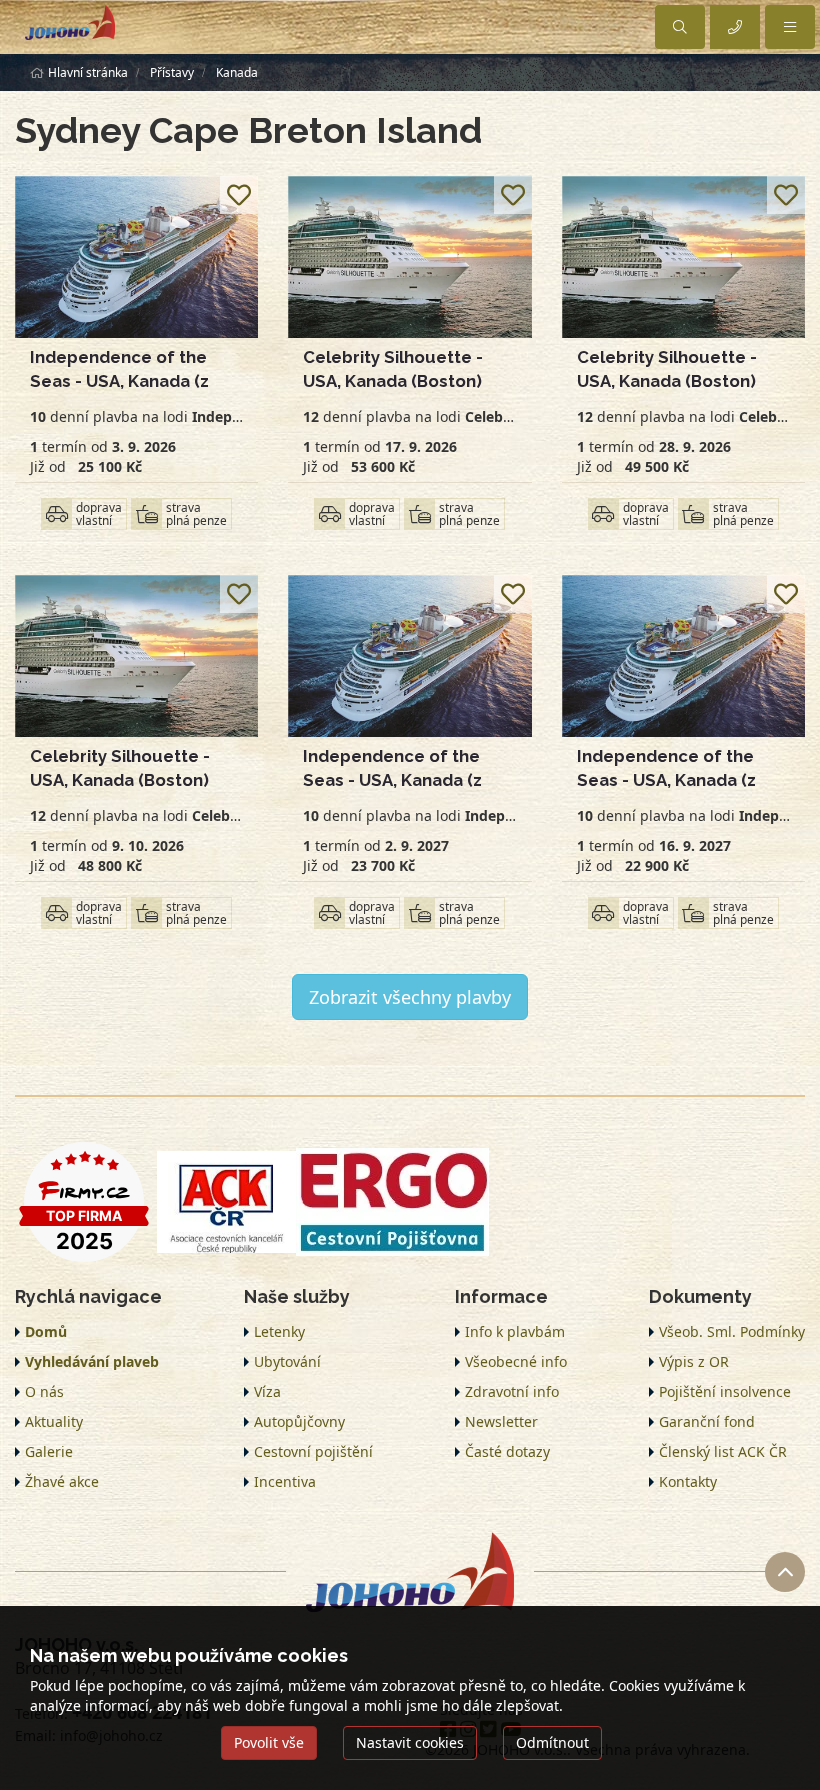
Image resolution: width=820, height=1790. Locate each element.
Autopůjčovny (299, 1421)
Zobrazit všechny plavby (410, 997)
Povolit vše (269, 1742)
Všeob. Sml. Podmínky (732, 1331)
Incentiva (285, 1481)
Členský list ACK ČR (723, 1451)
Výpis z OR (694, 1361)
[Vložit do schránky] (239, 195)
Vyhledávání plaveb (92, 1361)
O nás (44, 1391)
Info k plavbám (515, 1331)
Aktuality (54, 1421)
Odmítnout (552, 1742)
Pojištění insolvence (725, 1391)
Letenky (279, 1331)
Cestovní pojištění (313, 1451)
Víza (267, 1391)
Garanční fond (707, 1421)
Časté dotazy (507, 1451)
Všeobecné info (516, 1361)
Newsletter (501, 1421)
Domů (46, 1331)
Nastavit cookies (410, 1742)
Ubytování (287, 1361)
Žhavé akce (62, 1481)
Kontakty (688, 1481)
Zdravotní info (512, 1391)
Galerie (49, 1451)
